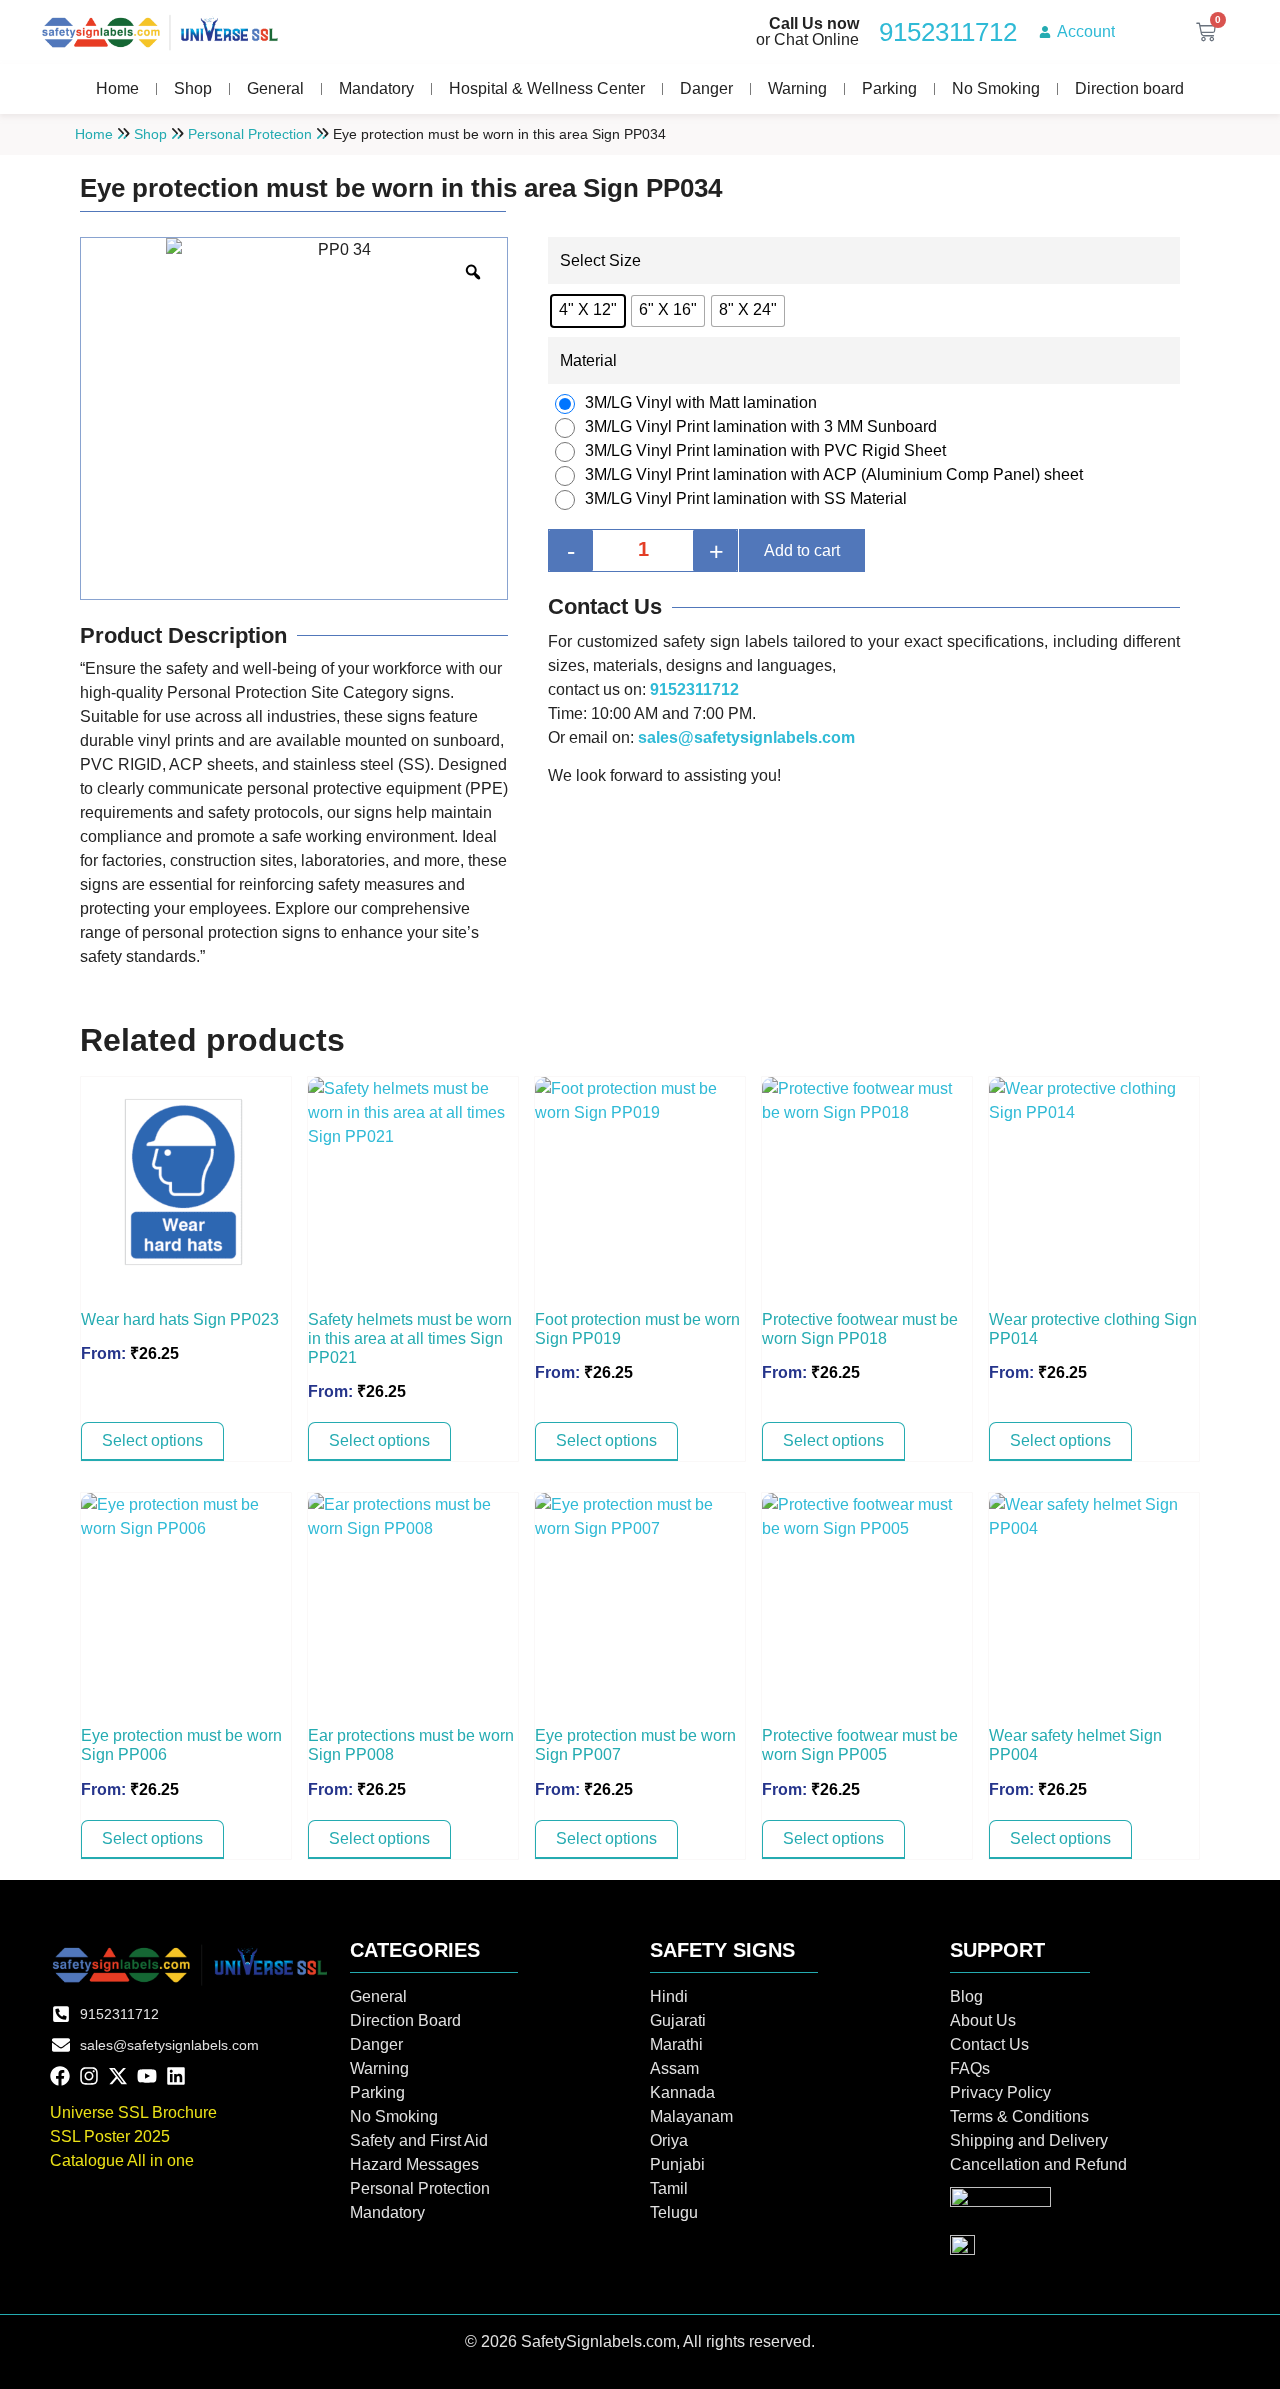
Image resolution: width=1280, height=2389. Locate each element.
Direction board (1129, 88)
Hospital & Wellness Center (547, 88)
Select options (152, 1440)
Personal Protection (250, 134)
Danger (706, 88)
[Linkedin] (176, 2076)
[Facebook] (60, 2076)
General (275, 88)
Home (117, 88)
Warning (797, 88)
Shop (193, 88)
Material (588, 361)
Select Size (600, 261)
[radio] (588, 311)
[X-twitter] (118, 2076)
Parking (889, 88)
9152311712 (694, 689)
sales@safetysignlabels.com (746, 737)
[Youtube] (147, 2076)
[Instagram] (89, 2076)
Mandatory (376, 88)
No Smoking (996, 88)
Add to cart (802, 550)
